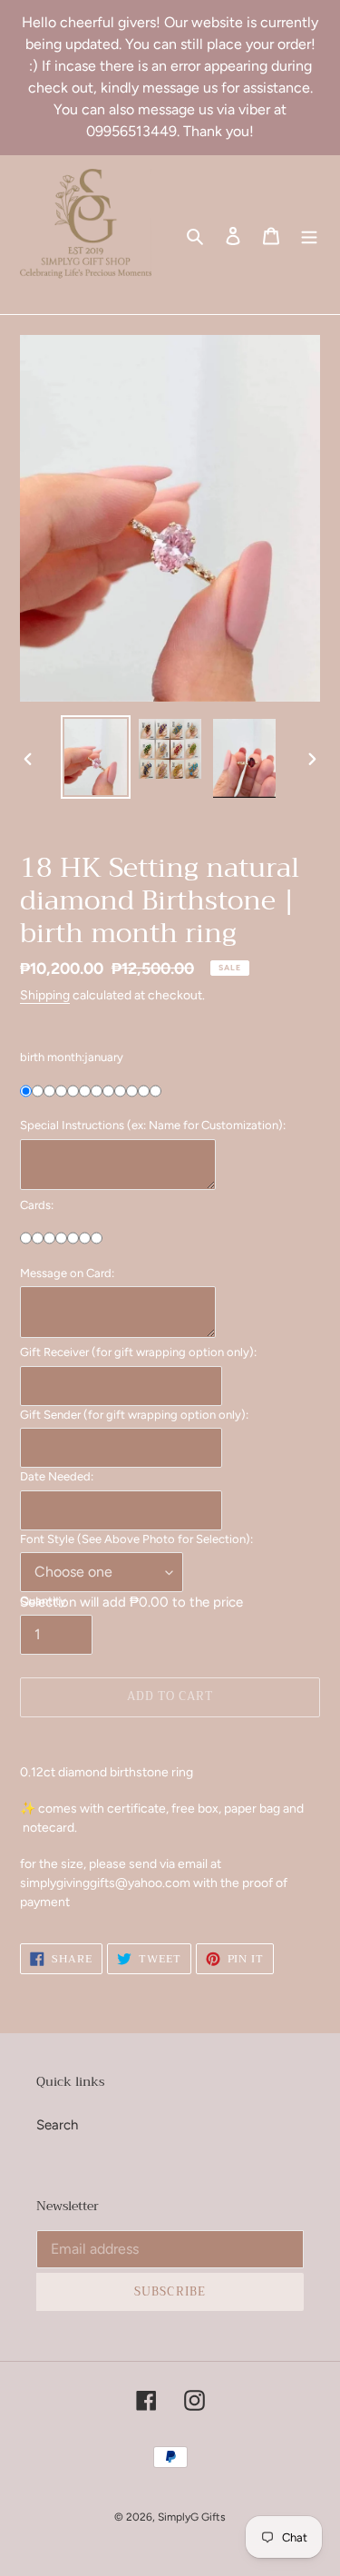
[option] (96, 757)
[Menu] (309, 235)
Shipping (45, 995)
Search (57, 2125)
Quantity (43, 1601)
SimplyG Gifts (192, 2517)
